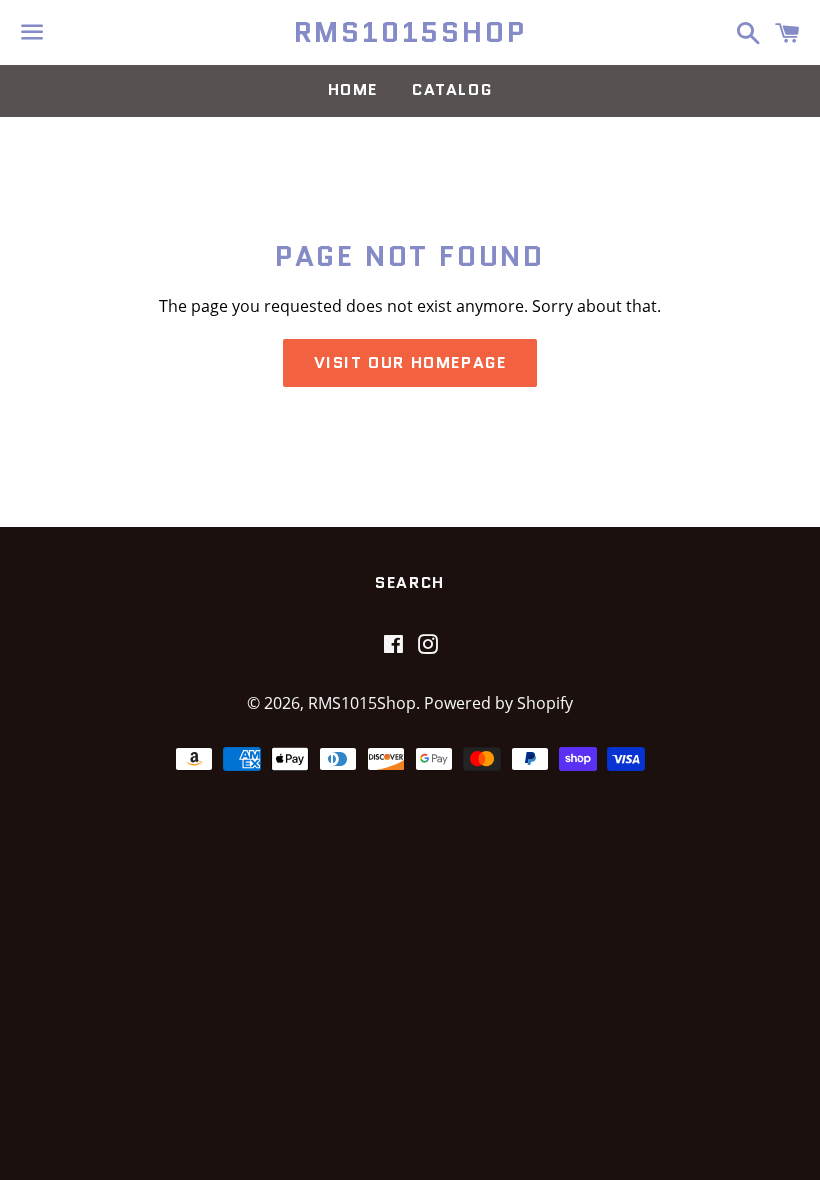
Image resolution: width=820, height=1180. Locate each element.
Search (410, 582)
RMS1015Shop (410, 32)
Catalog (452, 89)
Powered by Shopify (498, 703)
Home (353, 89)
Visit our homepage (410, 362)
